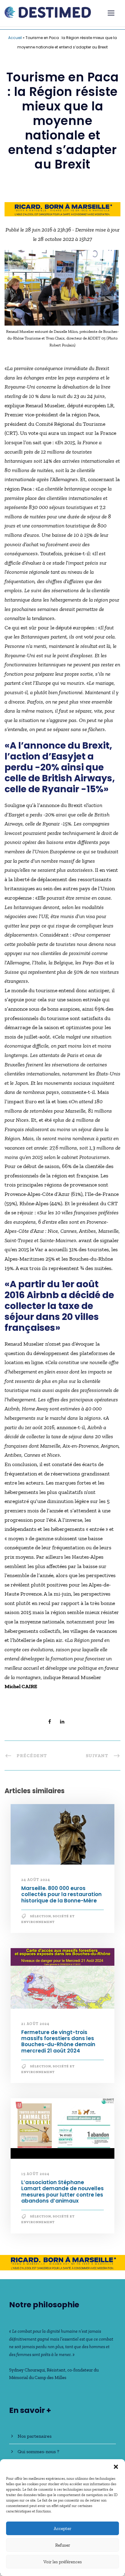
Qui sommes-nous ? (38, 2451)
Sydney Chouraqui (27, 2370)
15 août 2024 (35, 2174)
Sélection (41, 1916)
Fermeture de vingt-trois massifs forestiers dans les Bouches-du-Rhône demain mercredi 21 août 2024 (58, 2041)
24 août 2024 (36, 1880)
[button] (116, 2467)
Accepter (62, 2528)
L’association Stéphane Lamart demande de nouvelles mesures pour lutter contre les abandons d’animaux (62, 2192)
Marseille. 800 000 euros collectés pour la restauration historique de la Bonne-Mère (61, 1894)
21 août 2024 (35, 2024)
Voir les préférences (63, 2562)
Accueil (15, 38)
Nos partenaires (35, 2436)
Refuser (63, 2545)
